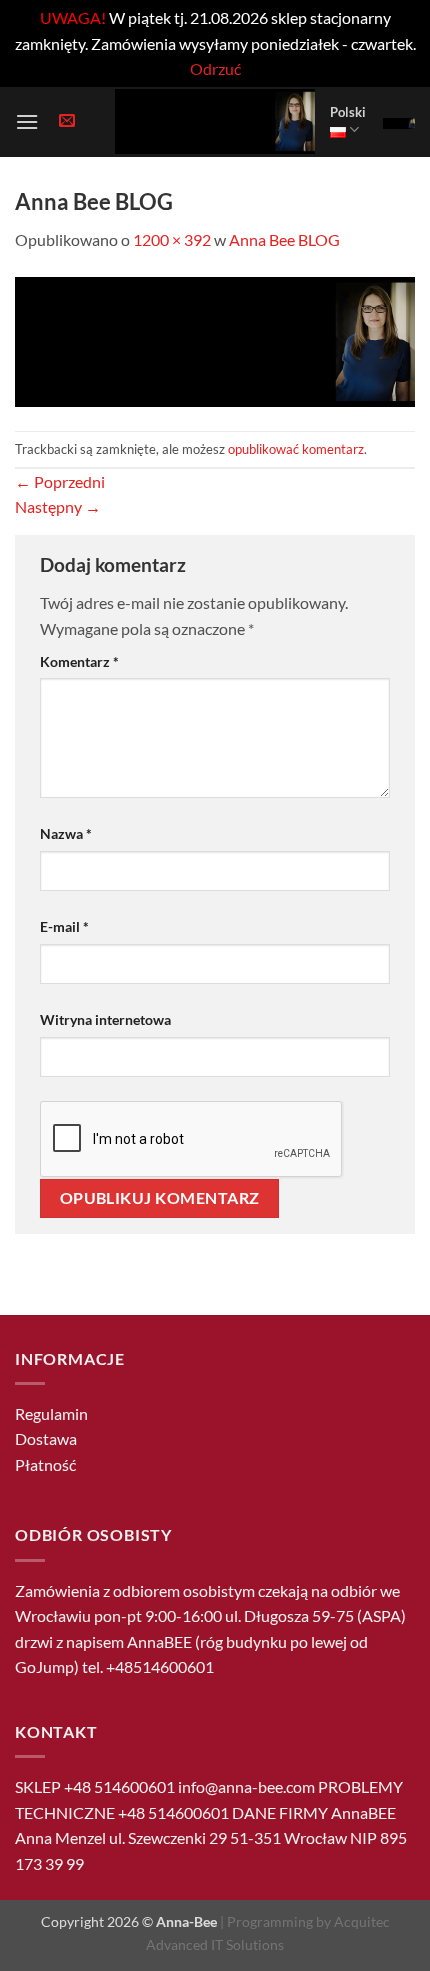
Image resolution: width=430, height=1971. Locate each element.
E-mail (64, 926)
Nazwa (66, 833)
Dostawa (46, 1438)
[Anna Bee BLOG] (215, 339)
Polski (348, 112)
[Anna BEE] (215, 121)
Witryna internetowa (105, 1019)
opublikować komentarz (296, 449)
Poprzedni (60, 481)
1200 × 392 (172, 239)
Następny (58, 506)
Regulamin (51, 1413)
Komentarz (79, 661)
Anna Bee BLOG (284, 239)
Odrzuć (215, 68)
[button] (27, 121)
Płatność (45, 1464)
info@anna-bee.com (246, 1786)
